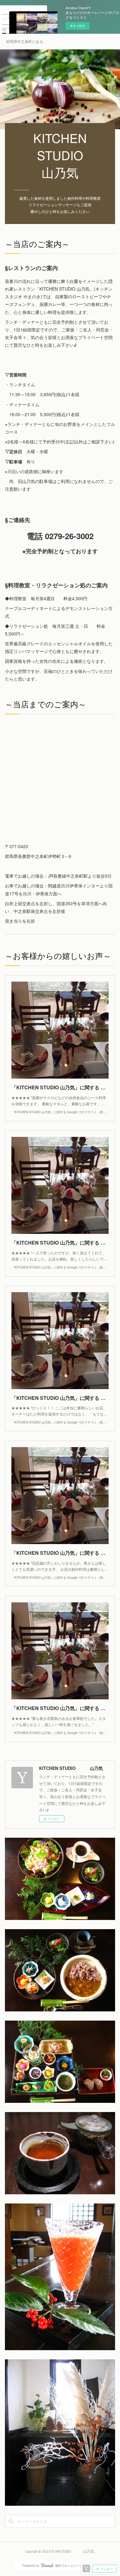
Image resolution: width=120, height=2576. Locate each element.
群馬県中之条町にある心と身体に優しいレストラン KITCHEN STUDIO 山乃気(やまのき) (25, 41)
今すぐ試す (78, 26)
